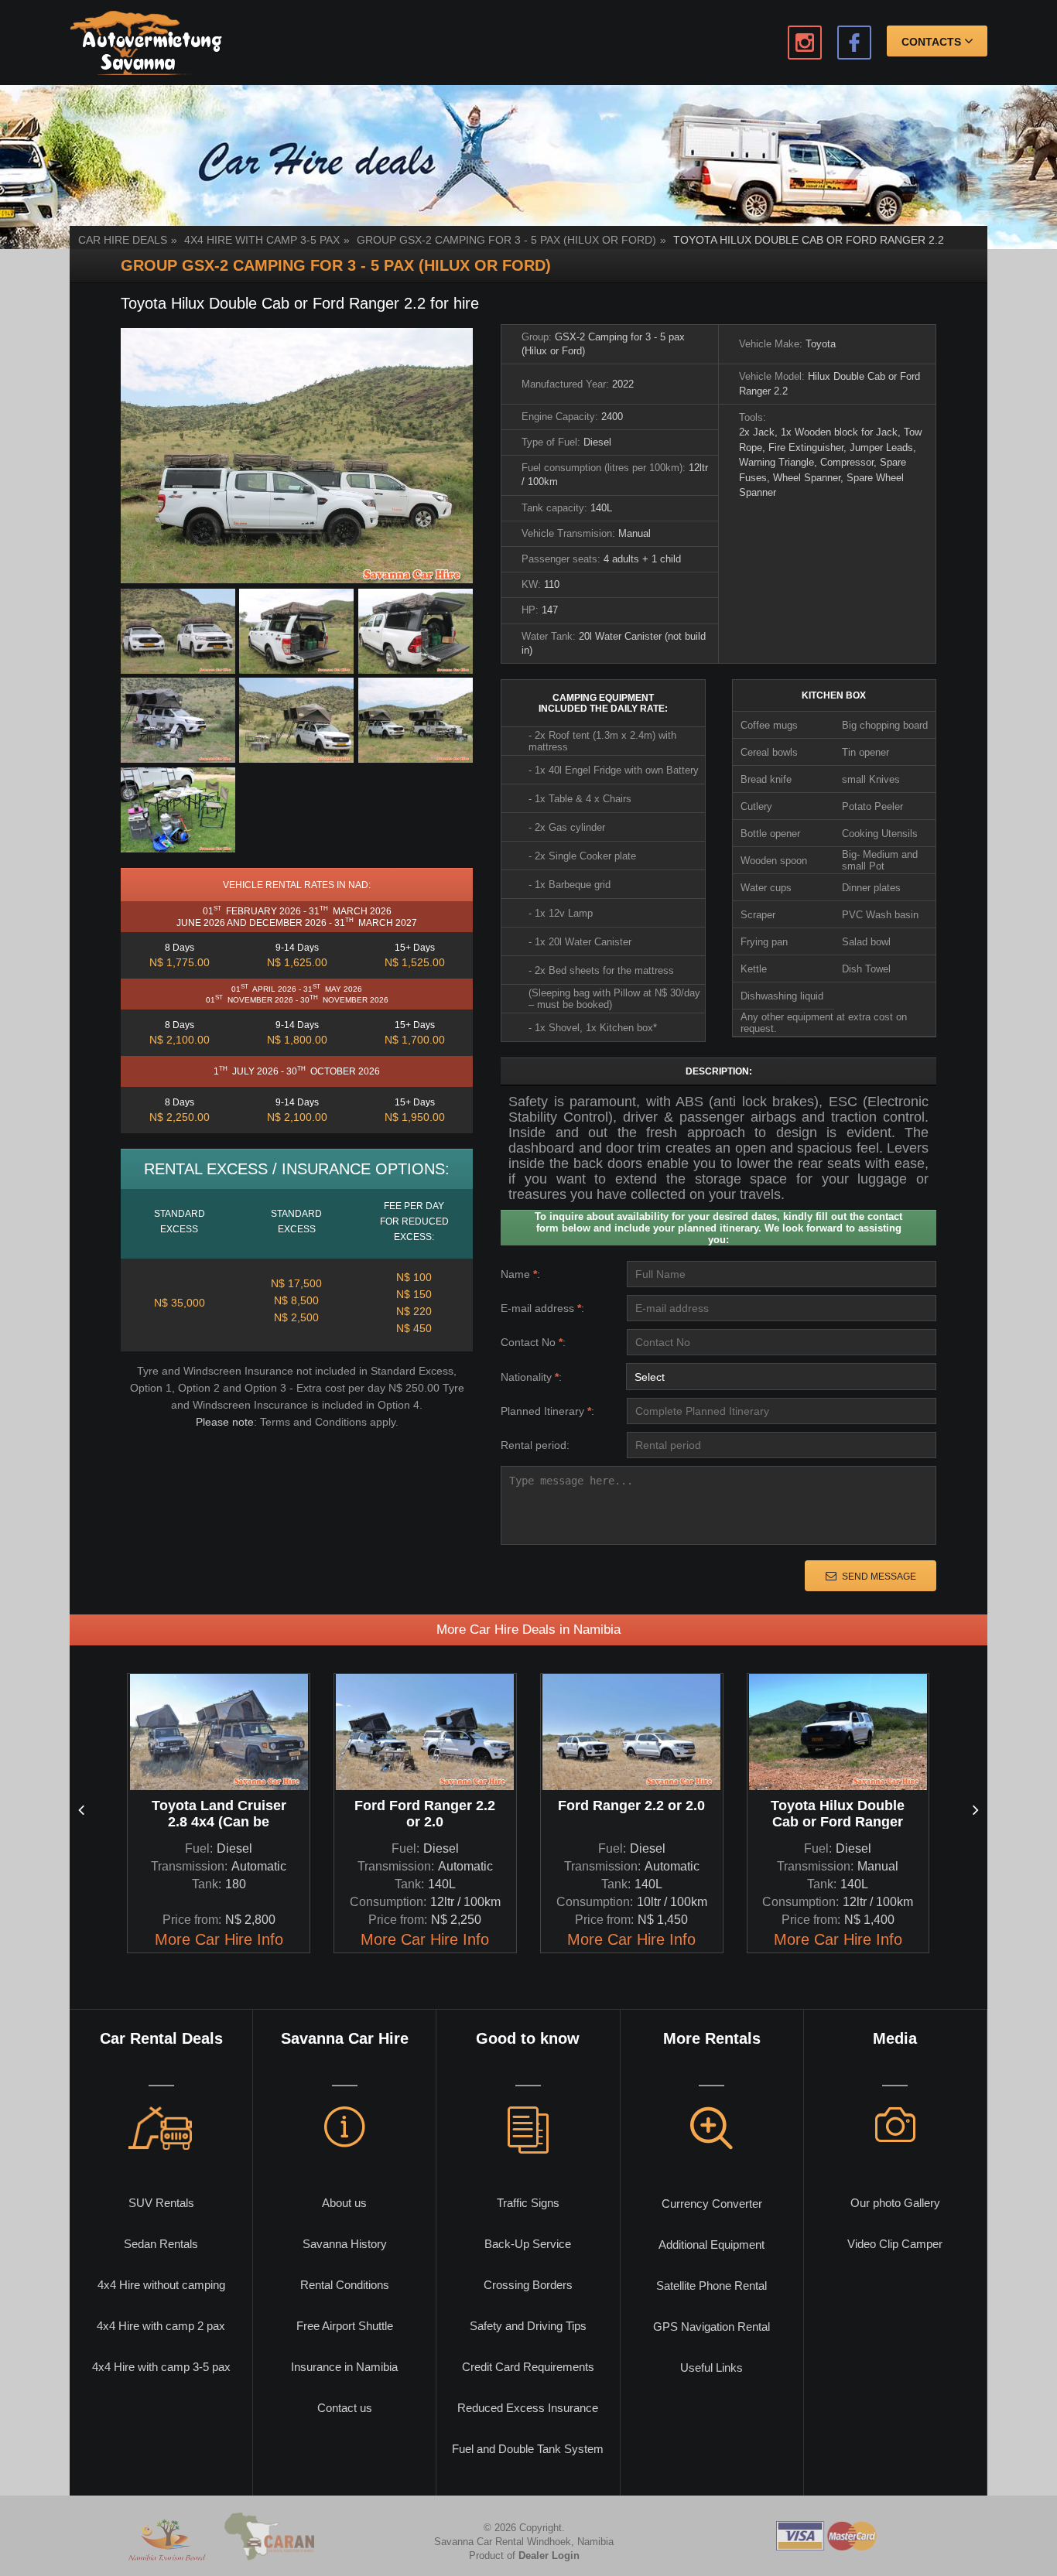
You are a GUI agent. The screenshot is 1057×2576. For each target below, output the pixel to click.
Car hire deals (123, 240)
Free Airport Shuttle (345, 2326)
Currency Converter (712, 2204)
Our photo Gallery (895, 2203)
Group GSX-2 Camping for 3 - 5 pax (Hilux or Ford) (506, 240)
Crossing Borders (528, 2285)
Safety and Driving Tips (528, 2326)
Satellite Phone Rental (712, 2286)
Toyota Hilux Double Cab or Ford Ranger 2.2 (809, 240)
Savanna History (345, 2244)
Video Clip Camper (895, 2244)
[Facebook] (854, 43)
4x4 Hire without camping (161, 2285)
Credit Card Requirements (528, 2367)
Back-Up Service (528, 2244)
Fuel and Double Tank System (528, 2449)
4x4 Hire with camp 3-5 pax (262, 240)
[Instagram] (805, 43)
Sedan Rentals (161, 2244)
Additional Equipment (712, 2245)
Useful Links (712, 2368)
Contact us (345, 2408)
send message (879, 1577)
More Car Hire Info (219, 1939)
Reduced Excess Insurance (528, 2408)
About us (344, 2203)
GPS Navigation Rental (712, 2327)
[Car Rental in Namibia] (146, 43)
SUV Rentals (161, 2203)
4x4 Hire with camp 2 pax (161, 2326)
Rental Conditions (345, 2285)
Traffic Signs (528, 2203)
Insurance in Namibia (344, 2367)
